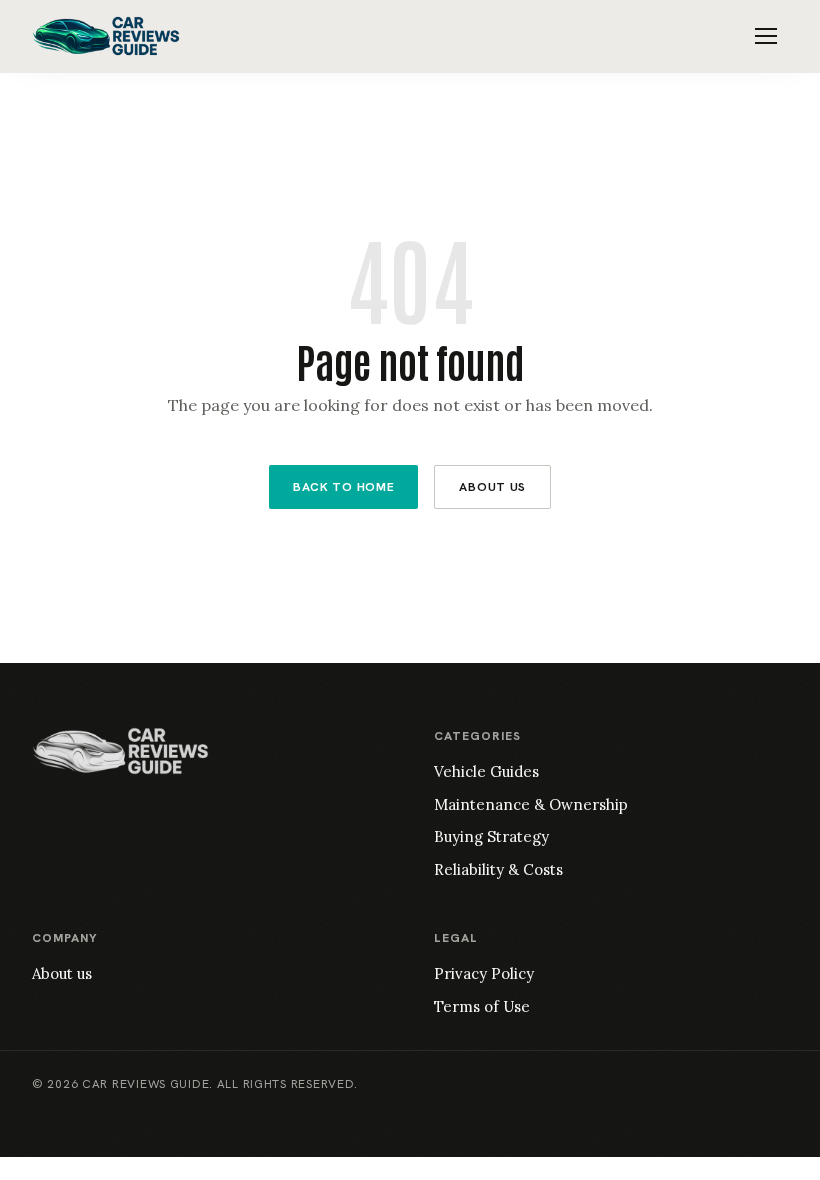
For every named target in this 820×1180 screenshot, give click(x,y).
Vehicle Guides (486, 771)
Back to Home (344, 487)
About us (62, 973)
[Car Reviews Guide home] (106, 36)
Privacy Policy (484, 973)
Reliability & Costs (498, 869)
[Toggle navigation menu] (766, 36)
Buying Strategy (491, 836)
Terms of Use (482, 1006)
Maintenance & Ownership (531, 804)
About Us (492, 487)
